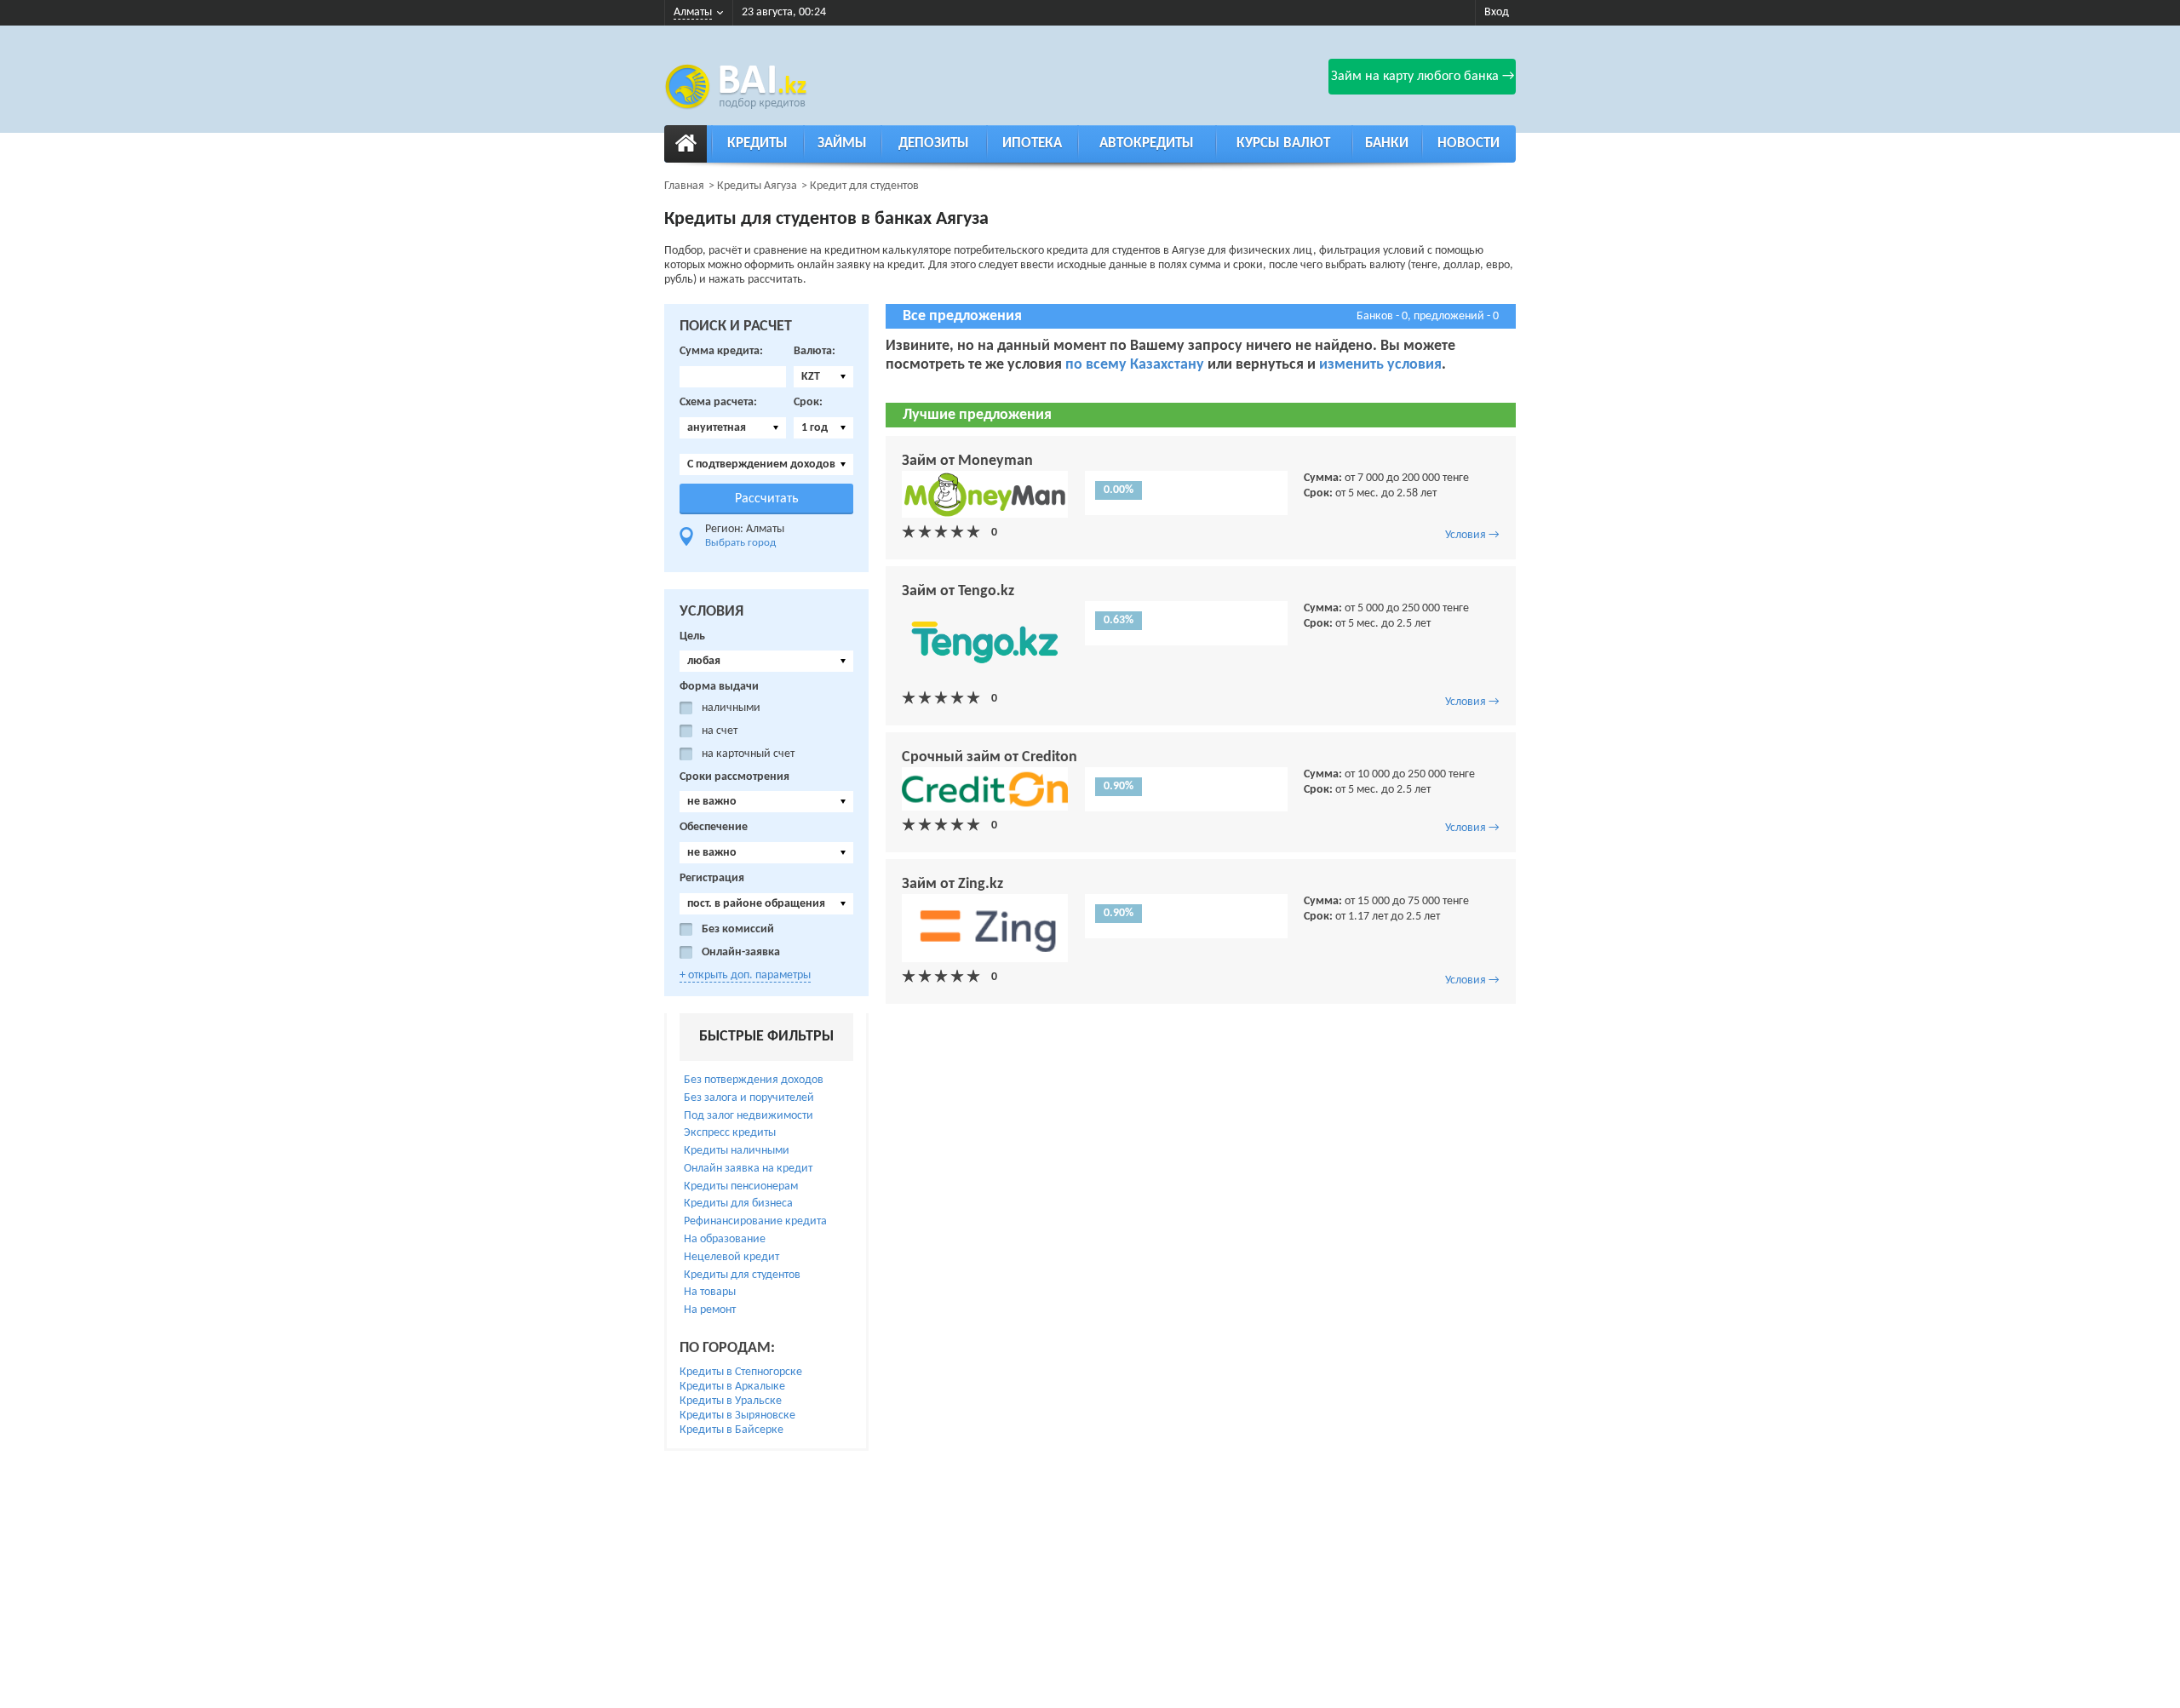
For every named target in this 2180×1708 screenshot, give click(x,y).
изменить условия (1380, 365)
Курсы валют (1283, 143)
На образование (725, 1239)
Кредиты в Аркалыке (732, 1387)
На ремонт (710, 1310)
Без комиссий (738, 929)
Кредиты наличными (737, 1151)
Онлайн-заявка (741, 952)
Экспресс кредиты (730, 1133)
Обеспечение (714, 827)
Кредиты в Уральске (731, 1401)
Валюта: (815, 351)
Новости (1469, 143)
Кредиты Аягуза (757, 186)
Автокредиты (1147, 143)
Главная (684, 186)
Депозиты (934, 143)
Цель (692, 636)
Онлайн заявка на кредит (748, 1169)
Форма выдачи (719, 687)
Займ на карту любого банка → (1423, 77)
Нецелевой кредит (731, 1257)
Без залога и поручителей (749, 1098)
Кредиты (757, 143)
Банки (1387, 143)
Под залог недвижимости (749, 1116)
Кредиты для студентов (742, 1275)
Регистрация (712, 878)
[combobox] (823, 377)
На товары (710, 1292)
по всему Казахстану (1135, 365)
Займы (842, 143)
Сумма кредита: (721, 351)
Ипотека (1032, 143)
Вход (1497, 12)
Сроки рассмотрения (734, 777)
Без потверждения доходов (754, 1080)
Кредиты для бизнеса (738, 1204)
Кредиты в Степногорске (741, 1372)
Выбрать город (740, 543)
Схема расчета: (718, 402)
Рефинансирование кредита (755, 1221)
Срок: (808, 402)
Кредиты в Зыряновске (737, 1416)
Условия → (1472, 535)
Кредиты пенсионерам (741, 1186)
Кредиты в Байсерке (731, 1430)
